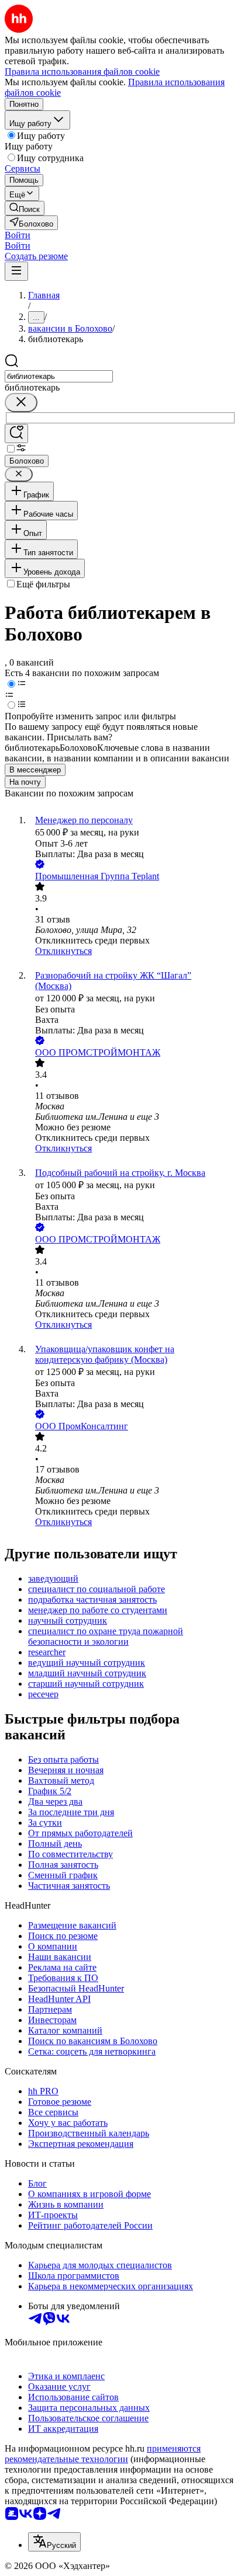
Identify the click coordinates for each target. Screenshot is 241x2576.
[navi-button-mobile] (16, 271)
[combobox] (59, 376)
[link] (25, 208)
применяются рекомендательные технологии (103, 2454)
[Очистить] (21, 403)
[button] (18, 235)
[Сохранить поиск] (16, 434)
